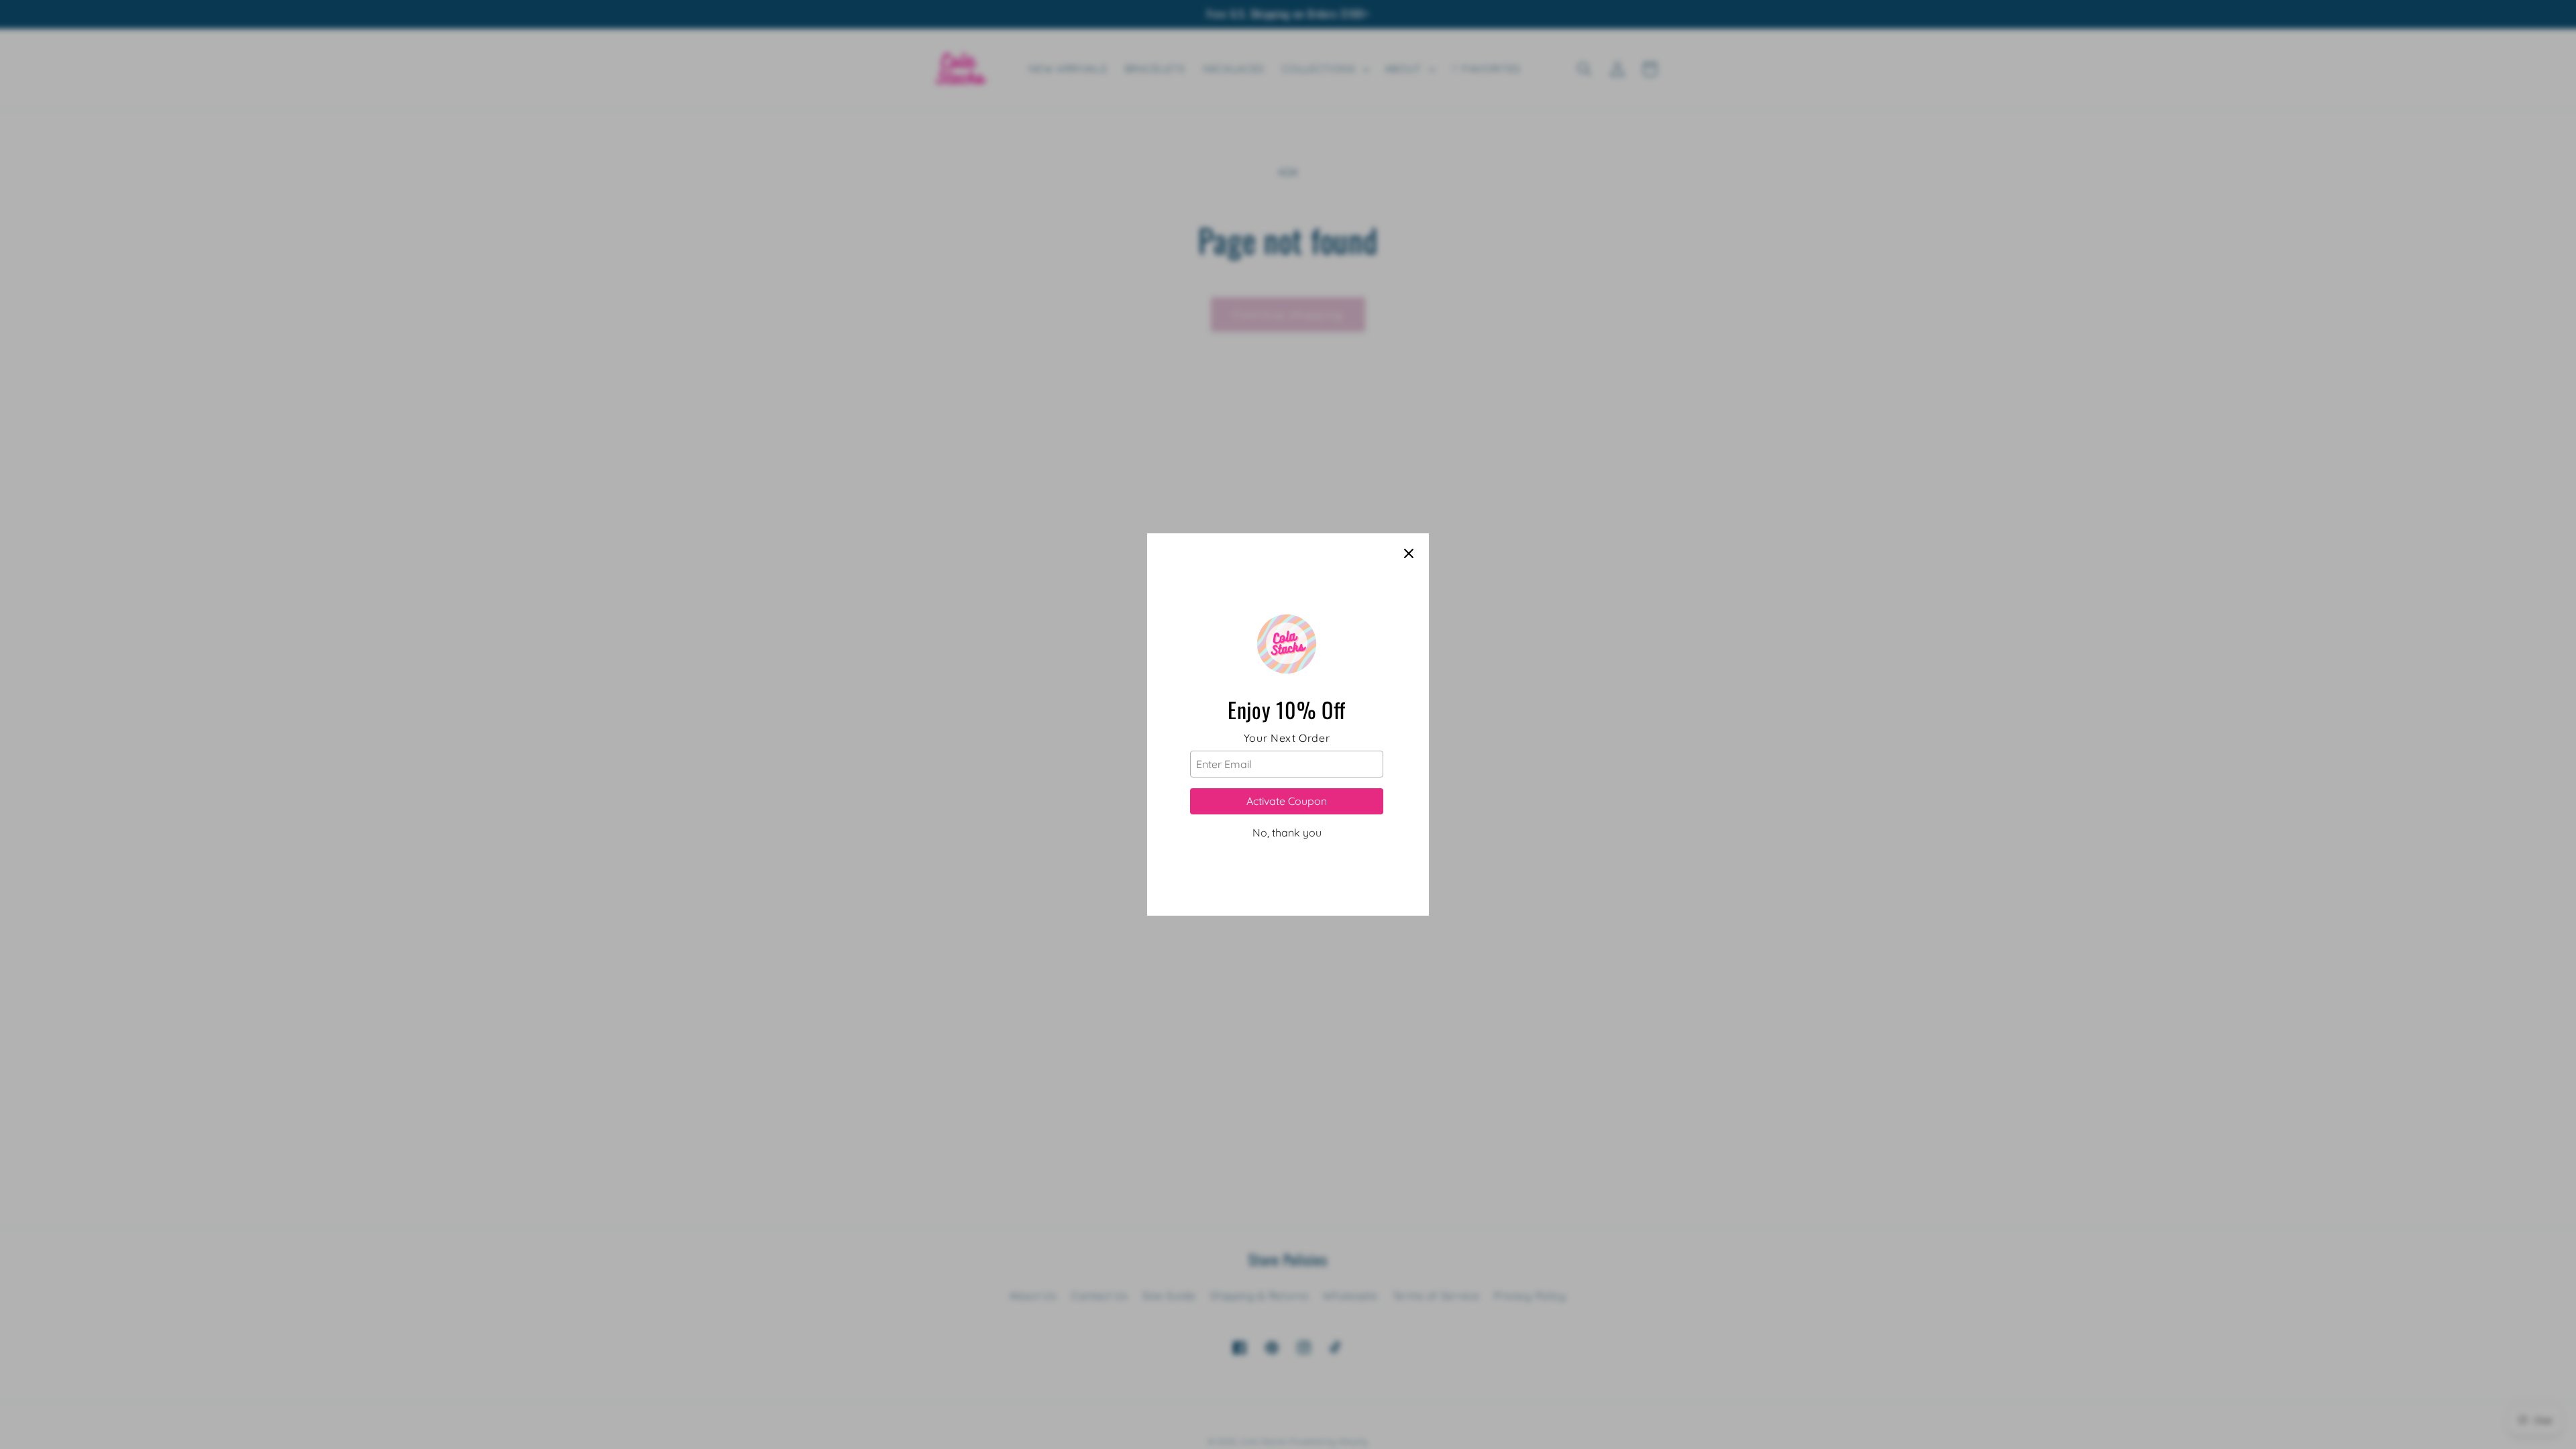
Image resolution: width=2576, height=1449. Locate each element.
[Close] (1409, 553)
